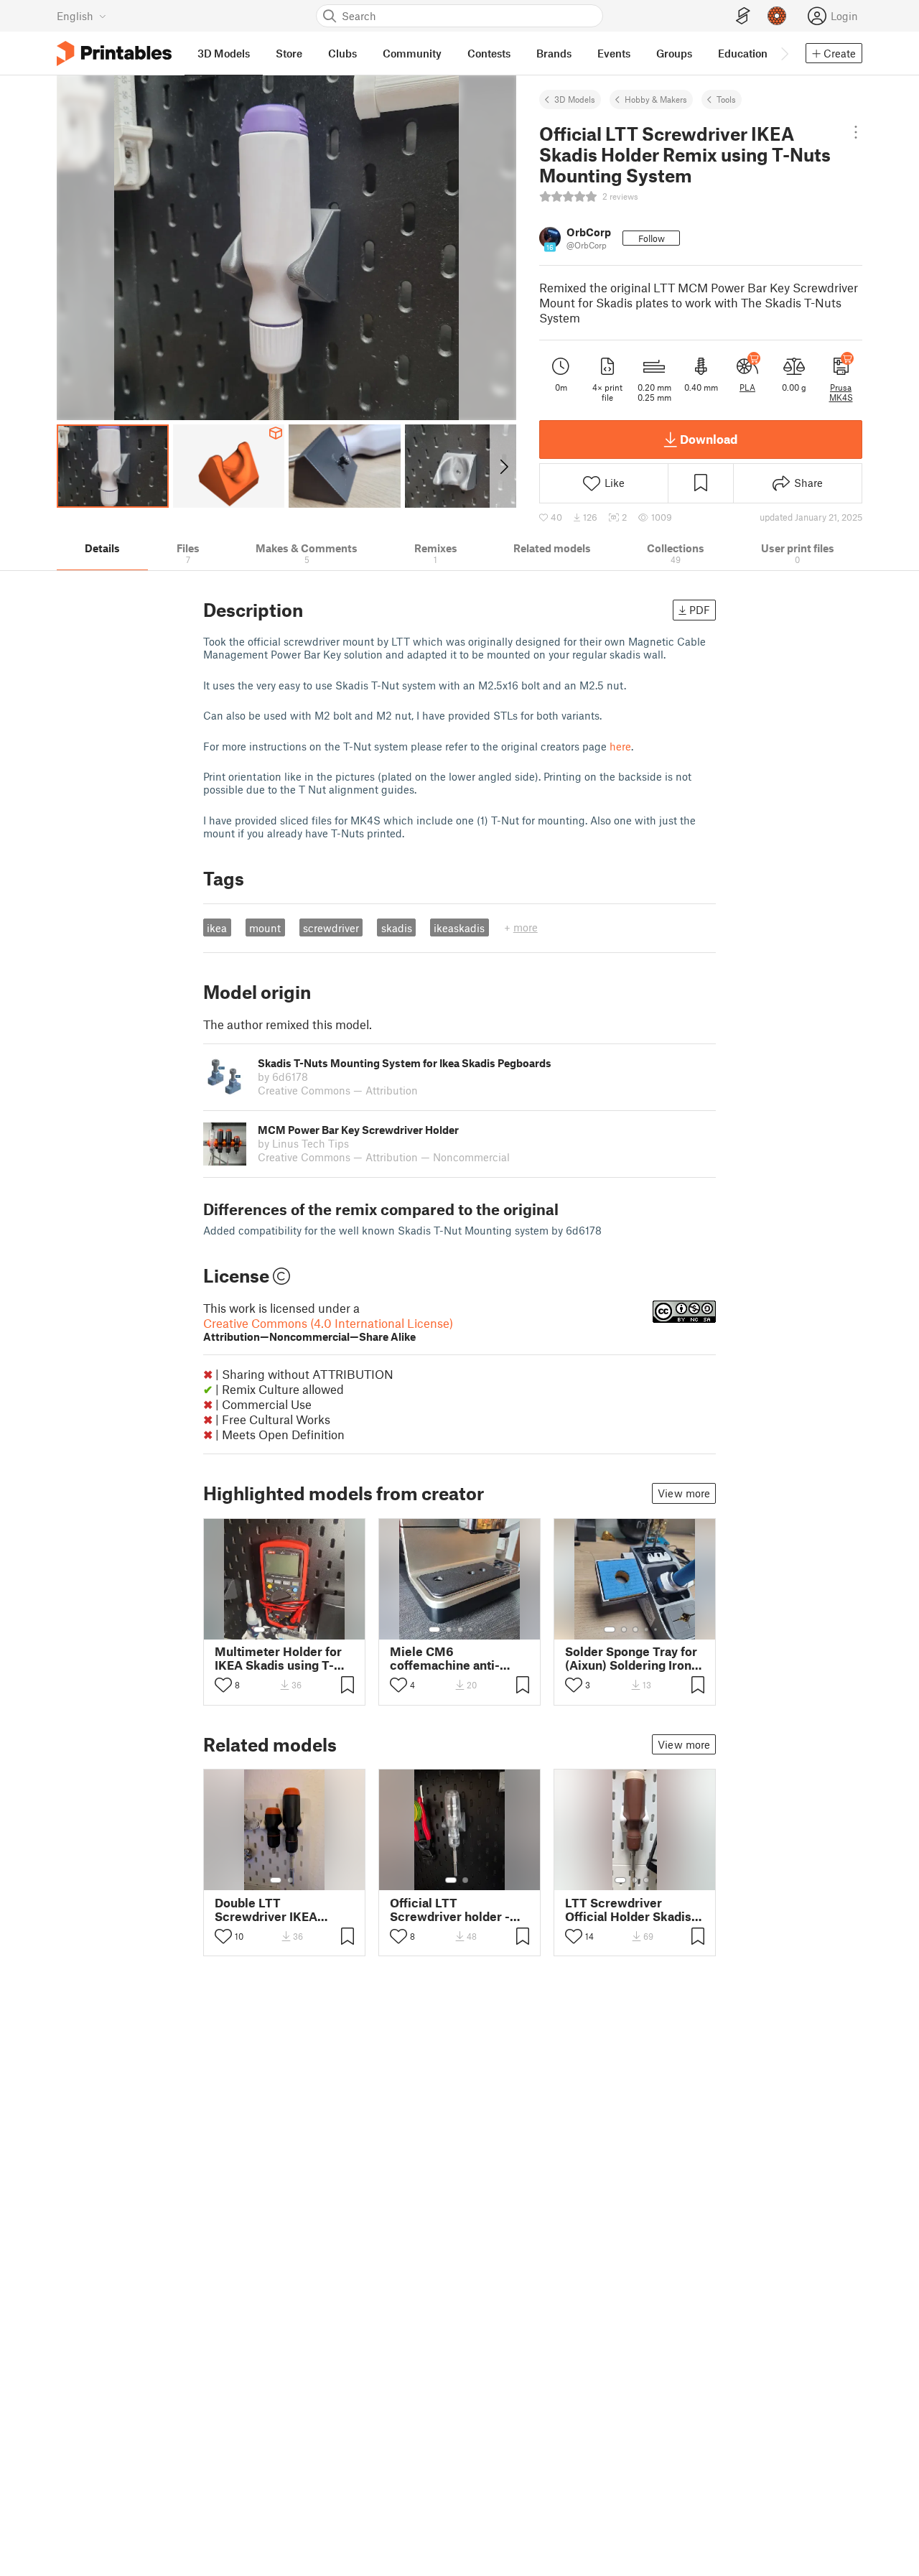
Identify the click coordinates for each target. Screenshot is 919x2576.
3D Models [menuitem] (224, 53)
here (620, 746)
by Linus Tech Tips (303, 1143)
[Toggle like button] (223, 1685)
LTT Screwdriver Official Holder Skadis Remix (628, 1910)
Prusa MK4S (841, 392)
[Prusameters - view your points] (777, 16)
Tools (726, 99)
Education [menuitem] (743, 53)
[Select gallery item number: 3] (285, 1629)
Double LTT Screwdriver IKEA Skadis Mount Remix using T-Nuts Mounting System (281, 1910)
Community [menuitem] (412, 53)
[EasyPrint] (743, 16)
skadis (397, 928)
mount (265, 928)
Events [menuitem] (614, 53)
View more (684, 1493)
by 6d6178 (283, 1077)
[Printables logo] (114, 54)
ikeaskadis (459, 928)
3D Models (575, 99)
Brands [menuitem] (554, 53)
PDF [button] (700, 610)
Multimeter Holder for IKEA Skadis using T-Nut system (278, 1658)
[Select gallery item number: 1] (259, 1629)
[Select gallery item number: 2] (274, 1629)
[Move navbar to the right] (784, 53)
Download (709, 439)
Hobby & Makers (656, 99)
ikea (217, 928)
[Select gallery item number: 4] (297, 1629)
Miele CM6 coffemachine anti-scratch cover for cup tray (452, 1658)
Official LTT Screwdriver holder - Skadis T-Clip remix (450, 1910)
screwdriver (331, 928)
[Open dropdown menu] (856, 132)
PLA (747, 387)
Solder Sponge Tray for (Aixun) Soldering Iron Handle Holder (631, 1658)
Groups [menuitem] (674, 53)
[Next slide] (503, 466)
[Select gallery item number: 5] (307, 1629)
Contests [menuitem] (489, 53)
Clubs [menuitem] (342, 53)
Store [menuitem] (289, 53)
